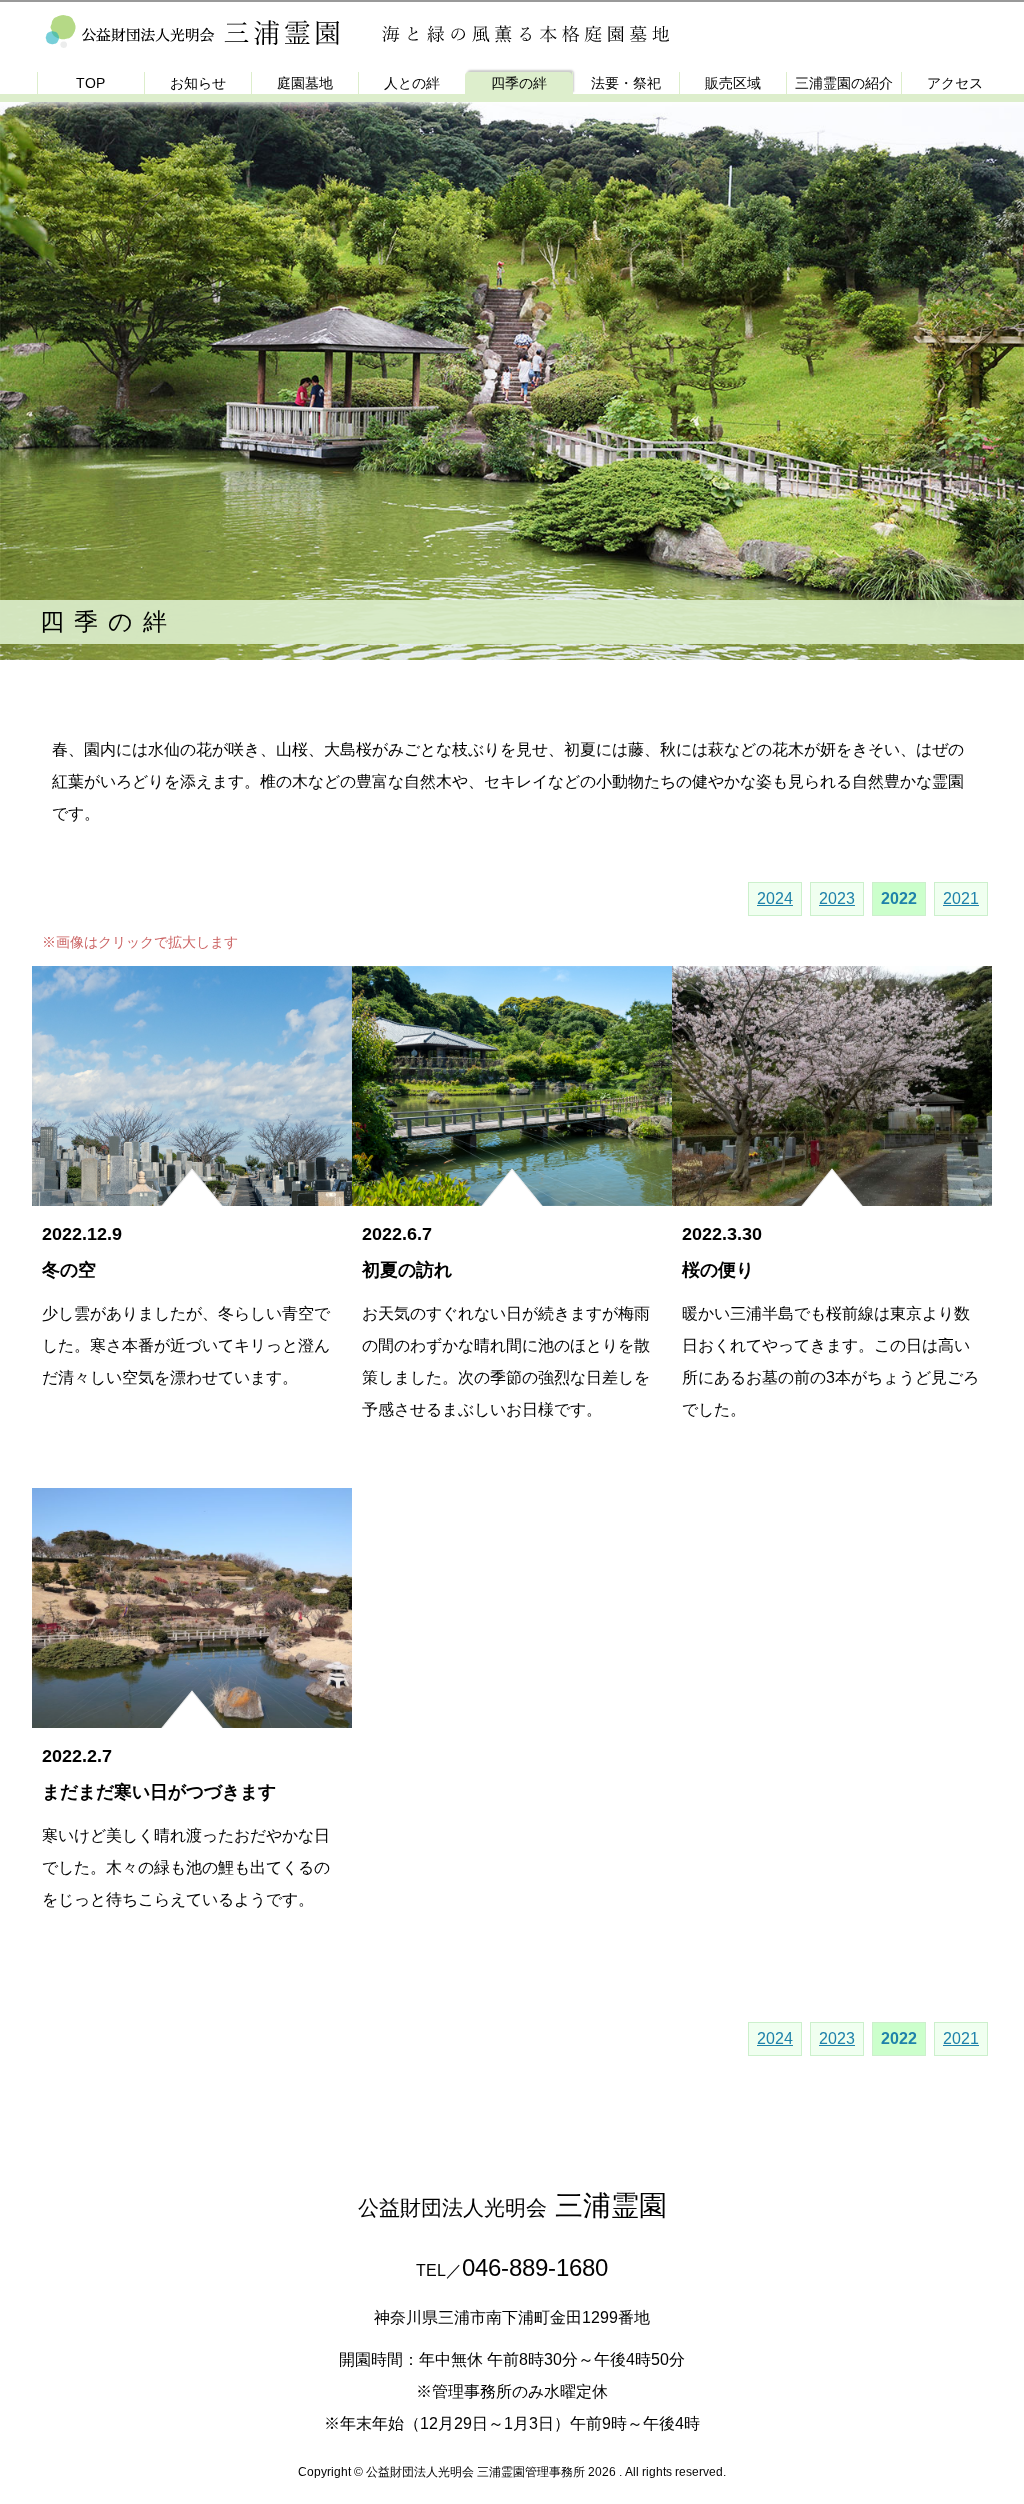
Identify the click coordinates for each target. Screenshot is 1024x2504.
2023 (837, 899)
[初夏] (512, 1189)
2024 (775, 899)
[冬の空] (192, 1189)
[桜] (832, 1189)
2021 (961, 899)
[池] (192, 1711)
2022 (899, 899)
